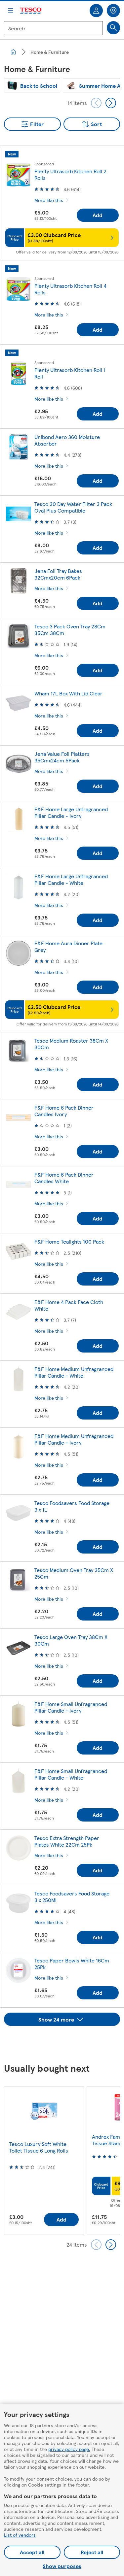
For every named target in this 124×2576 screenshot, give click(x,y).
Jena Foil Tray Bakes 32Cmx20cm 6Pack (58, 574)
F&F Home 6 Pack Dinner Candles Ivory (64, 1111)
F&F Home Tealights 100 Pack (69, 1241)
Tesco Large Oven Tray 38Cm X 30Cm (71, 1640)
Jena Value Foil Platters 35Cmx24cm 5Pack (62, 757)
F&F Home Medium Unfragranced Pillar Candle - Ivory (74, 1439)
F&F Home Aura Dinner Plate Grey (68, 946)
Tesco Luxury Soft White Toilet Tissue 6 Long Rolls (39, 2147)
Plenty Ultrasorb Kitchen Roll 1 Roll (70, 373)
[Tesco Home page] (31, 11)
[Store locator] (113, 11)
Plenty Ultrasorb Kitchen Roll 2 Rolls (70, 174)
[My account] (96, 11)
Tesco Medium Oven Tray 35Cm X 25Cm (74, 1573)
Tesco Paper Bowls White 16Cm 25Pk (72, 1964)
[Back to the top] (65, 2042)
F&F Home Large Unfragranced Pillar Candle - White (71, 879)
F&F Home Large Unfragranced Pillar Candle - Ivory (71, 812)
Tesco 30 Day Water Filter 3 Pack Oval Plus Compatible (73, 507)
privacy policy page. (69, 2449)
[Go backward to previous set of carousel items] (96, 103)
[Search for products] (113, 28)
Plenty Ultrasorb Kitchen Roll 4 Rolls (70, 289)
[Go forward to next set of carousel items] (111, 103)
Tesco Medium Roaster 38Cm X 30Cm (71, 1044)
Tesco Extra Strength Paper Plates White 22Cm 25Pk (67, 1841)
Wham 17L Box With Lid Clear (68, 693)
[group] (32, 85)
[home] (13, 52)
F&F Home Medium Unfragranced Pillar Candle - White (74, 1372)
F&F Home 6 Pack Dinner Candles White (64, 1178)
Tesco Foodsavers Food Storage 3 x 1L (72, 1506)
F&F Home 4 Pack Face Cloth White (69, 1305)
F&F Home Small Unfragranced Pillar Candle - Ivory (71, 1707)
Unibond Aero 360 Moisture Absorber (67, 440)
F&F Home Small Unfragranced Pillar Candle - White (71, 1774)
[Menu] (11, 11)
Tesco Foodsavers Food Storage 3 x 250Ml (72, 1897)
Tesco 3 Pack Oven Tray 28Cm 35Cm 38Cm (70, 630)
